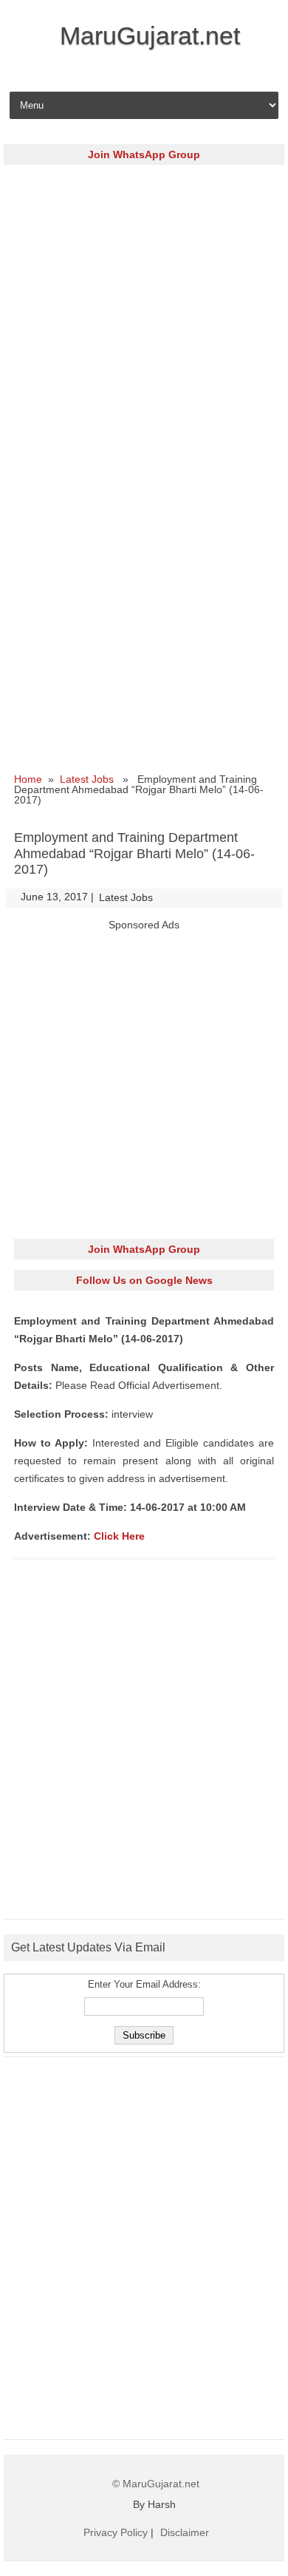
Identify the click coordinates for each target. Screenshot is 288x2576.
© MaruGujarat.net (156, 2484)
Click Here (119, 1536)
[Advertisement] (144, 319)
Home (28, 779)
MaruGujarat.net (150, 35)
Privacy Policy (116, 2532)
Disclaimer (185, 2532)
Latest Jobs (87, 779)
